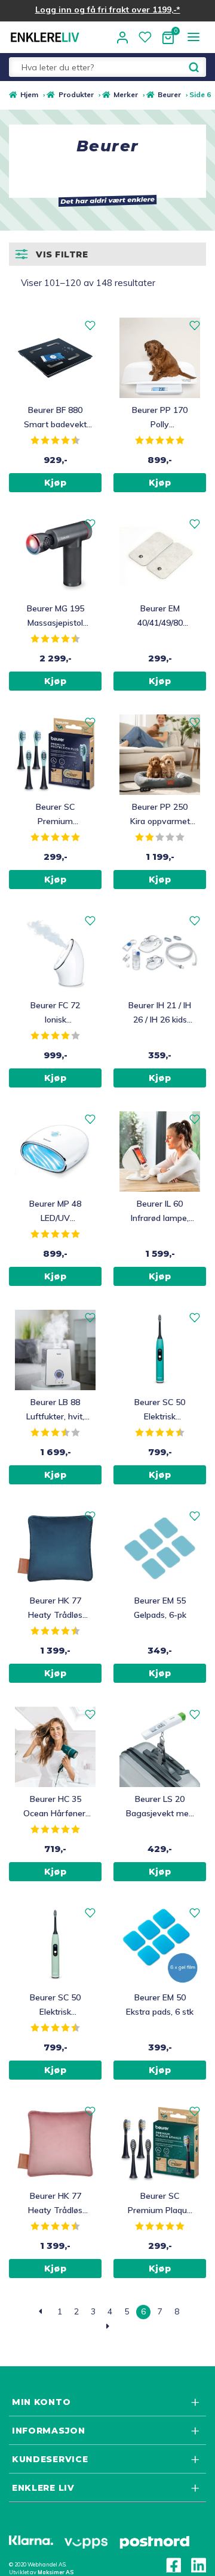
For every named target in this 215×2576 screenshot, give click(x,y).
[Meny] (193, 37)
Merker (126, 94)
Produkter (76, 94)
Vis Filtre (62, 254)
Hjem (29, 94)
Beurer (169, 94)
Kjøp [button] (55, 483)
